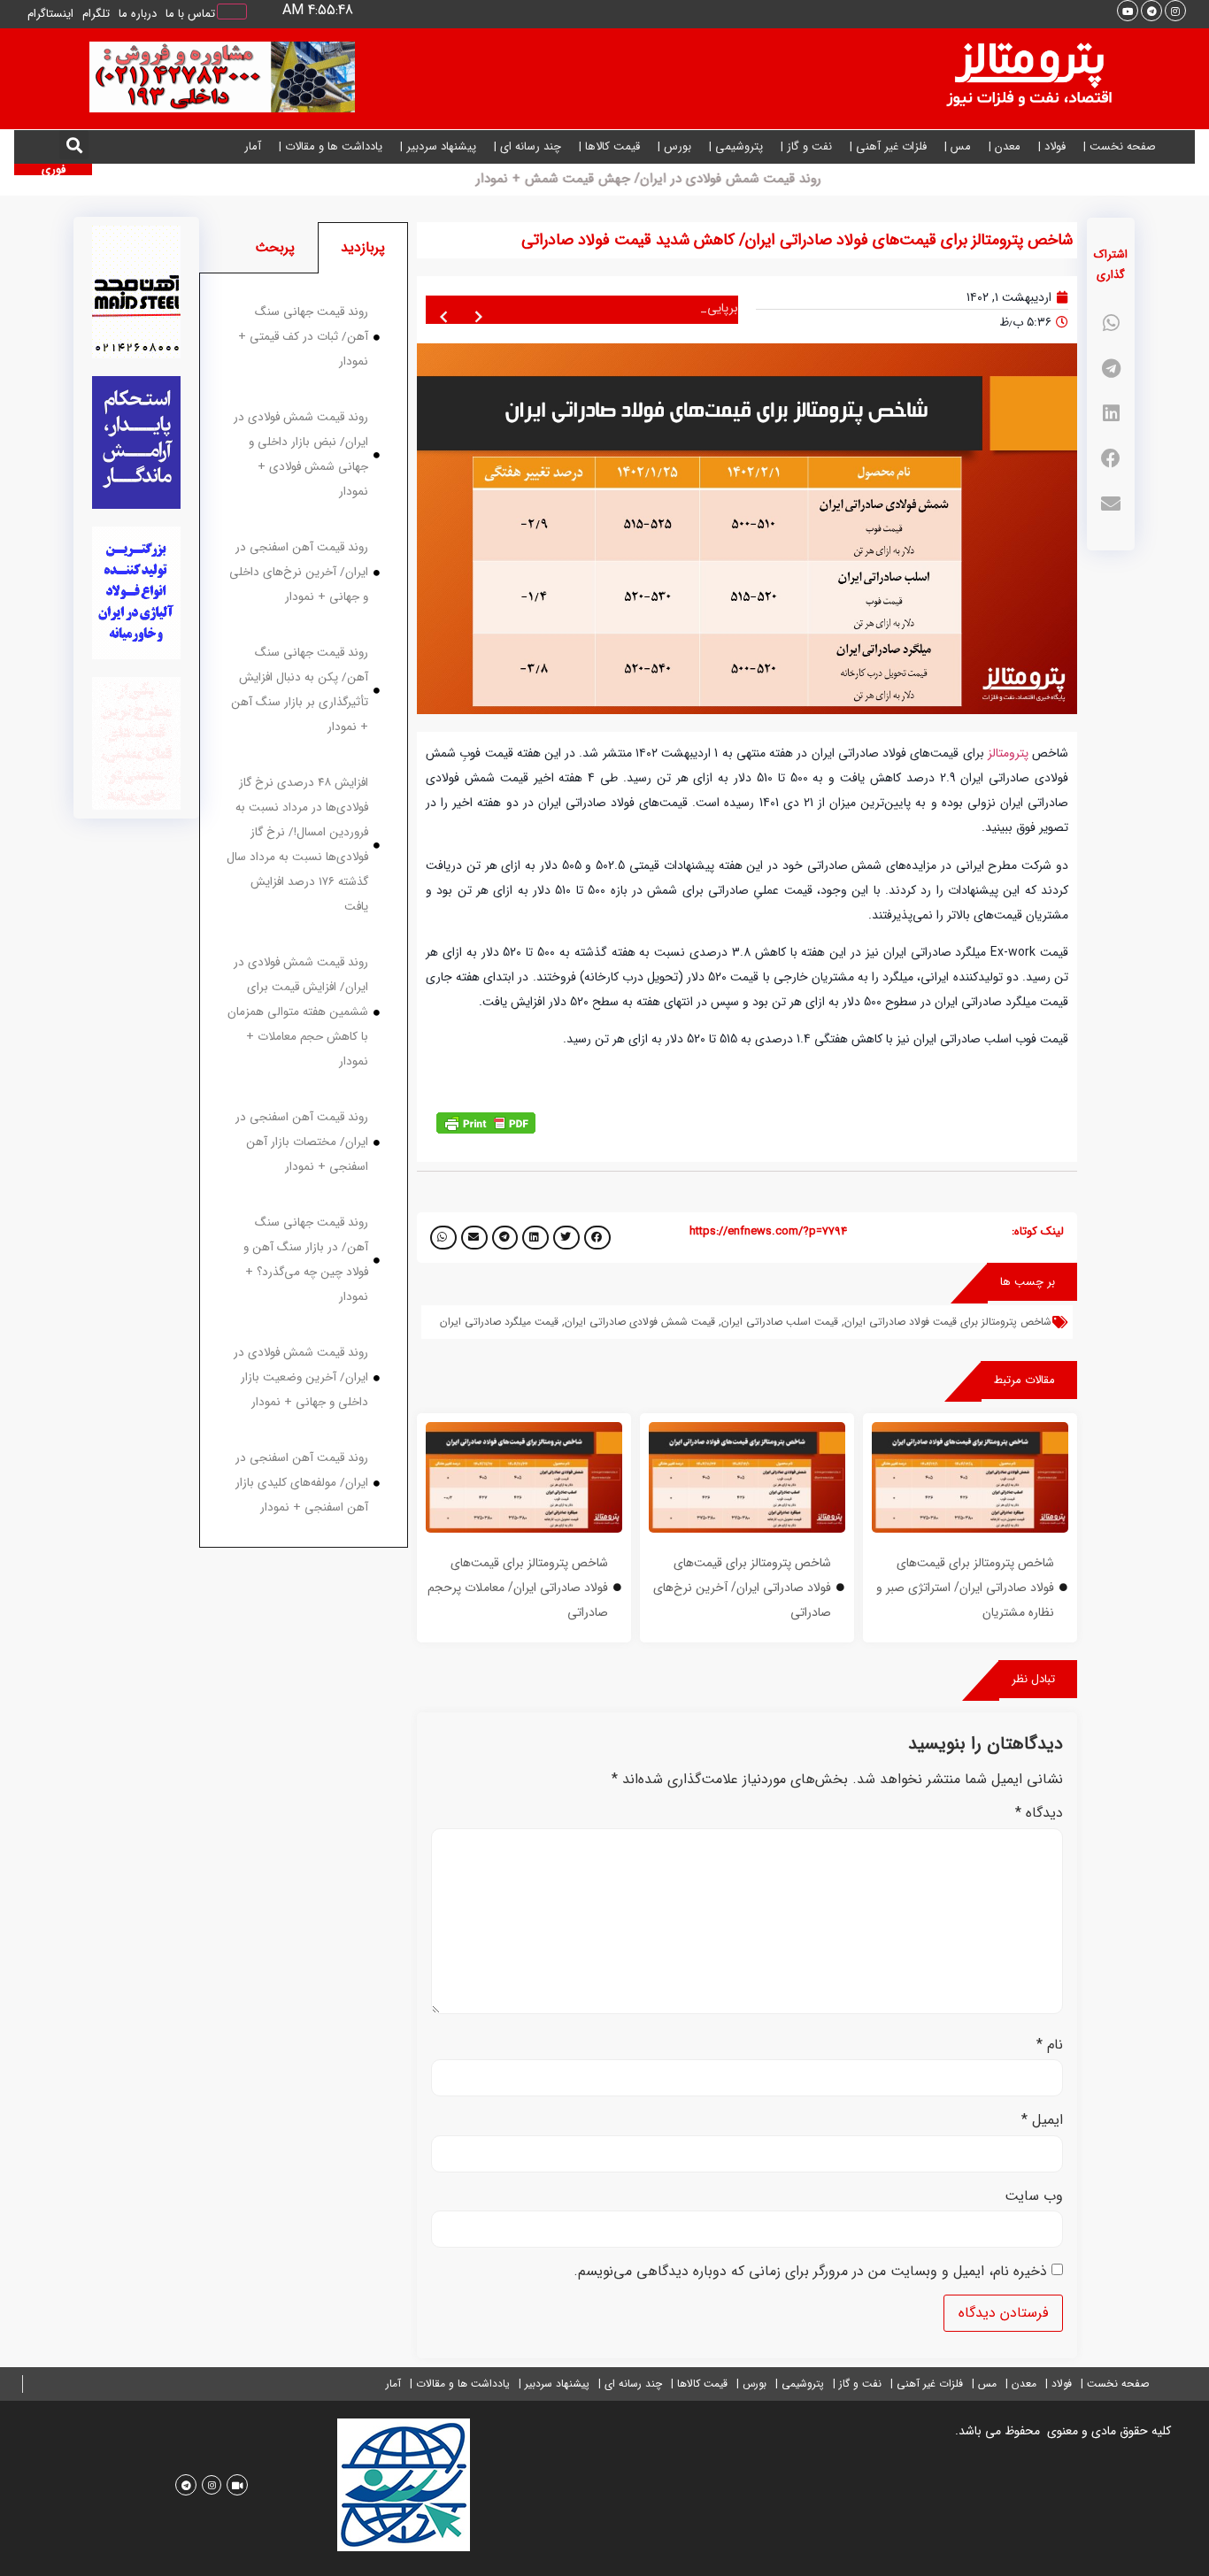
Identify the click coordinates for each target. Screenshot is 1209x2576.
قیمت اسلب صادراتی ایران (780, 1322)
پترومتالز (1008, 753)
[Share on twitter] (566, 1238)
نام (1050, 2045)
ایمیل (1042, 2120)
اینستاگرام (50, 14)
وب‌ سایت (1034, 2196)
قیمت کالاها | (609, 146)
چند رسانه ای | (527, 146)
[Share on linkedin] (1111, 414)
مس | (958, 146)
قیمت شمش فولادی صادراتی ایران (640, 1322)
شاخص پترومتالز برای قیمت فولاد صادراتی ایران (948, 1322)
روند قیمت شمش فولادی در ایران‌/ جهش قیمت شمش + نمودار (782, 179)
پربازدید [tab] (363, 247)
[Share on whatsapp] (1111, 323)
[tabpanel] (304, 911)
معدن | (1005, 146)
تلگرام (96, 14)
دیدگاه (1039, 1813)
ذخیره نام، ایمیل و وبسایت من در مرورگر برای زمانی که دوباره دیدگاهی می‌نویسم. (810, 2272)
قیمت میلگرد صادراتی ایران (499, 1322)
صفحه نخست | (1120, 146)
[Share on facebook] (1111, 459)
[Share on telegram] (1111, 369)
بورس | (674, 146)
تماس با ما (190, 14)
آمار (253, 146)
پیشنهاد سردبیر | (438, 146)
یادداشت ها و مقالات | (331, 146)
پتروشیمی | (736, 146)
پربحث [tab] (275, 247)
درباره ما (138, 14)
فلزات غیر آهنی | (888, 146)
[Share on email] (1111, 504)
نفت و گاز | (806, 146)
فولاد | (1052, 146)
